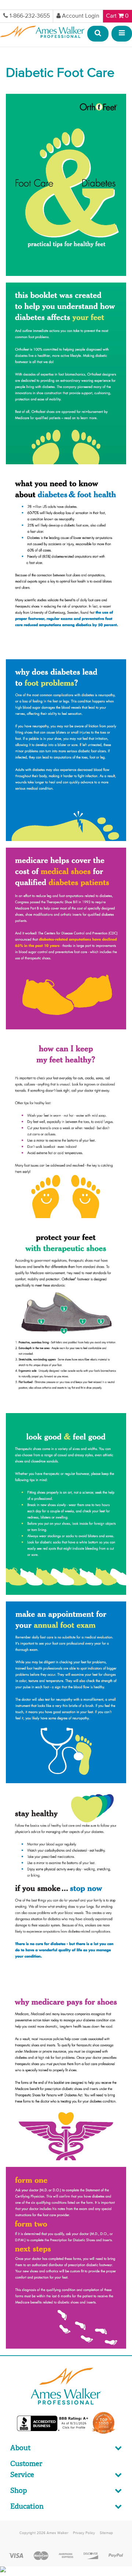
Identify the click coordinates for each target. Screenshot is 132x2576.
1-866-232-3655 (30, 16)
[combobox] (98, 34)
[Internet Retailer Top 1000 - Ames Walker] (104, 2433)
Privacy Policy (84, 2533)
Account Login (81, 16)
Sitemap (106, 2533)
